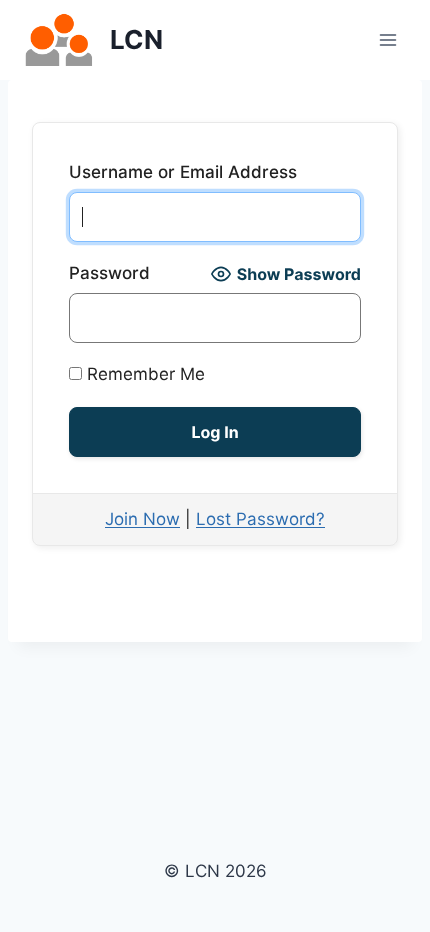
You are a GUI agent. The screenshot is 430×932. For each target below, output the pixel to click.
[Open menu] (387, 39)
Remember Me (143, 374)
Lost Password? (260, 519)
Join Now (142, 519)
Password (109, 273)
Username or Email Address (183, 172)
